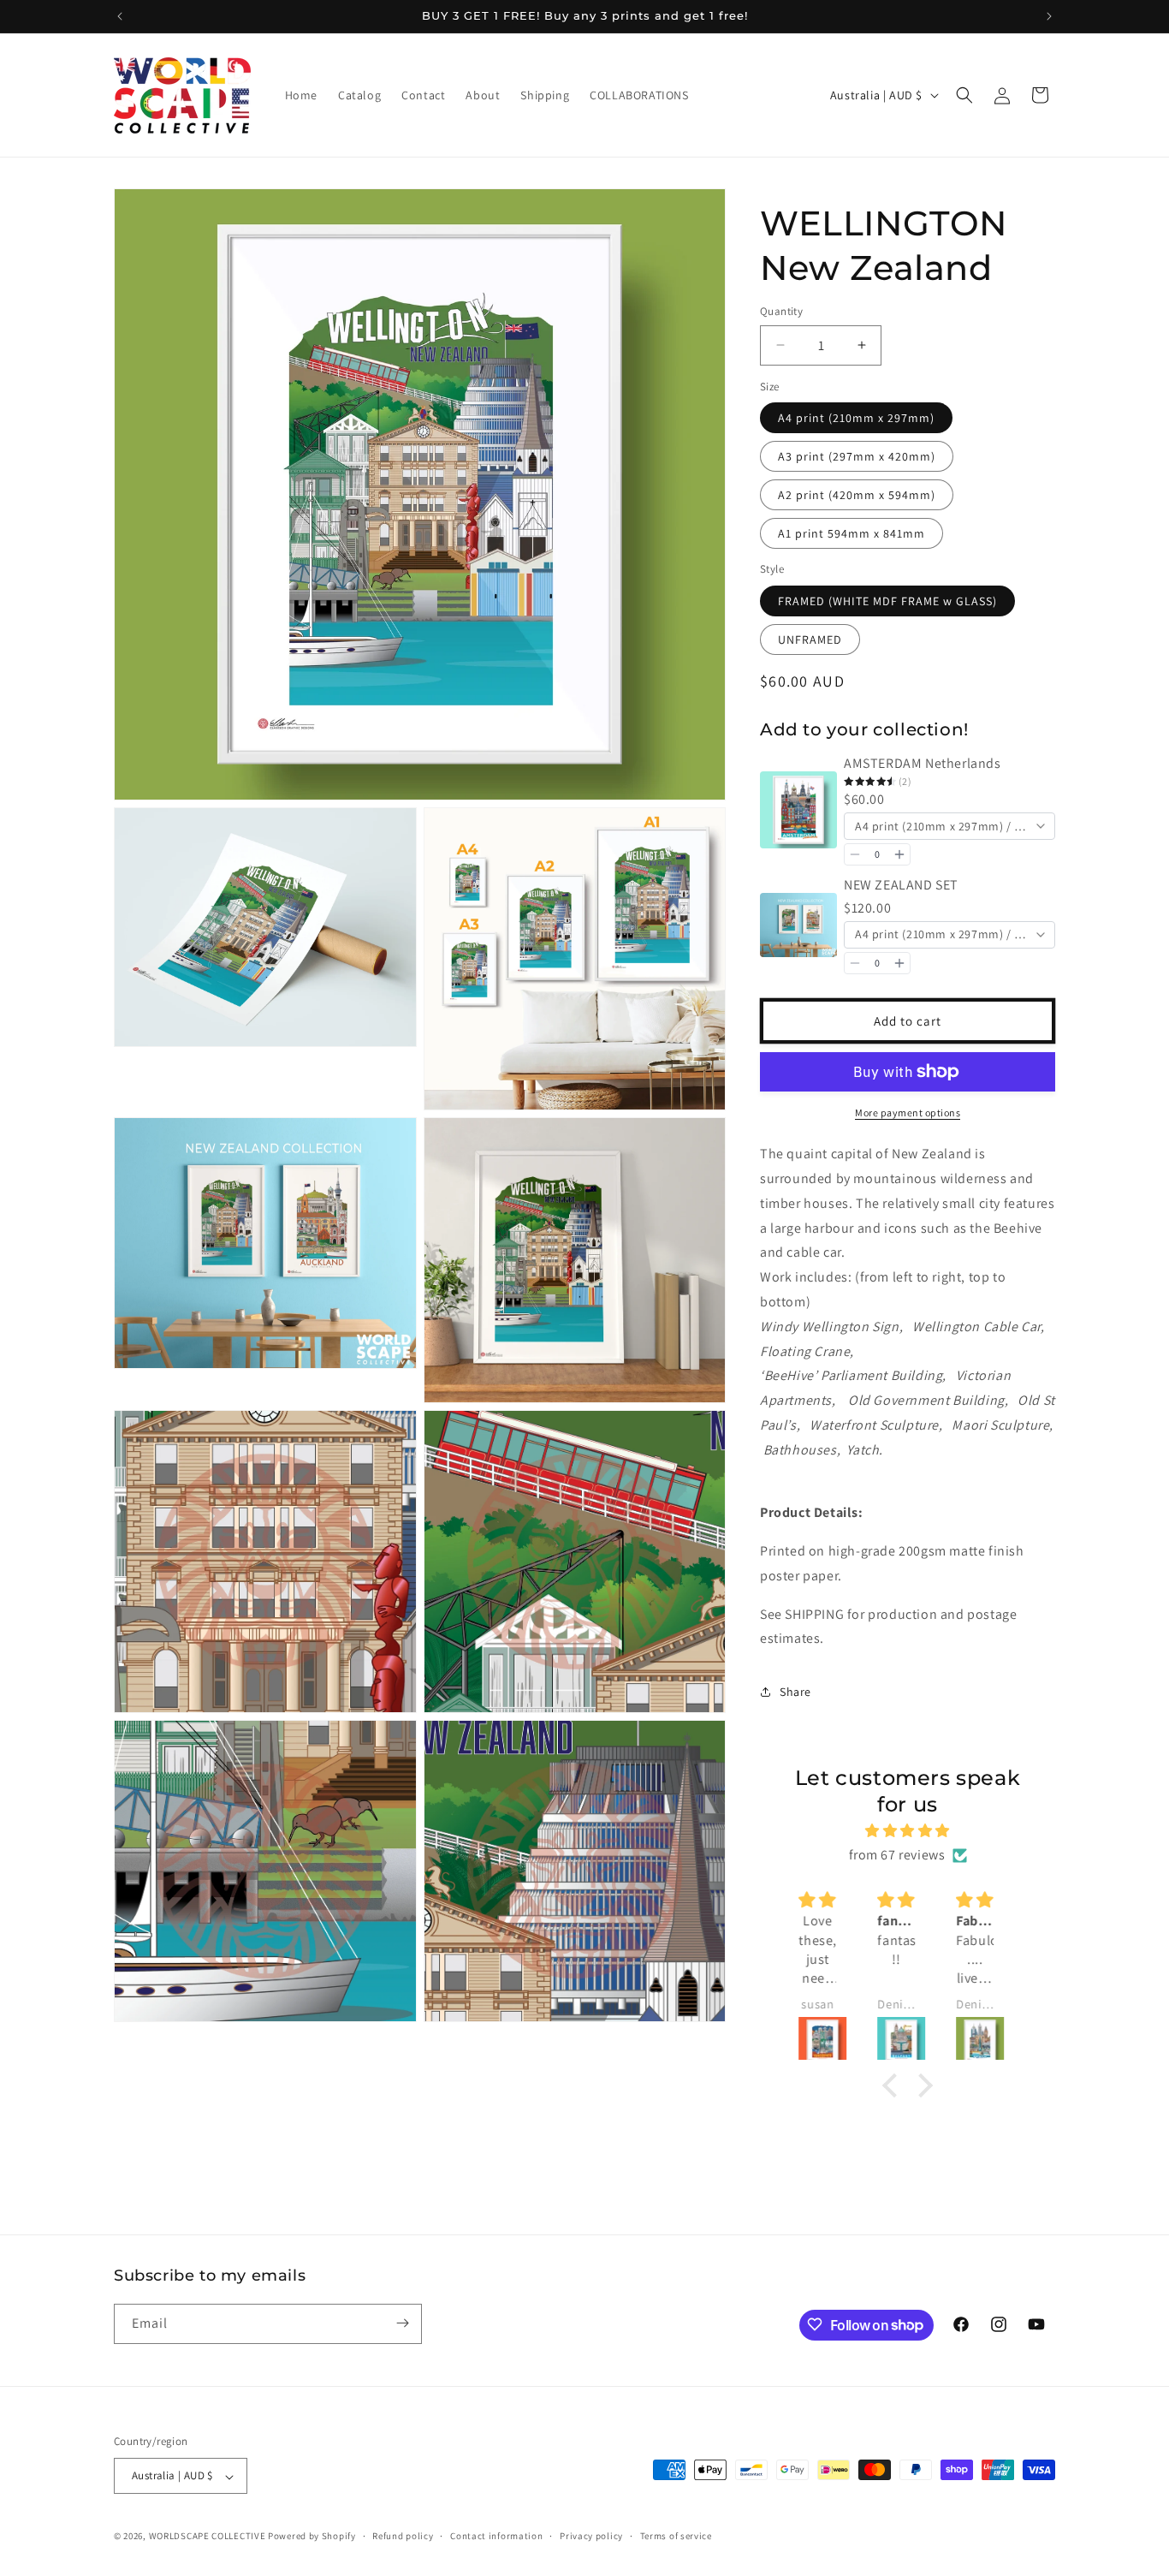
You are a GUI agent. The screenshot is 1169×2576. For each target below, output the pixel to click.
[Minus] (855, 854)
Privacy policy (591, 2536)
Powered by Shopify (312, 2537)
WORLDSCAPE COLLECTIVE (208, 2537)
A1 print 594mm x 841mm (852, 533)
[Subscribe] (402, 2323)
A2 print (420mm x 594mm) (857, 495)
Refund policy (403, 2536)
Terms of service (676, 2536)
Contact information (496, 2536)
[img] (908, 1831)
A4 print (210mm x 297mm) (856, 418)
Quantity (781, 311)
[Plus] (899, 854)
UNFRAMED (810, 640)
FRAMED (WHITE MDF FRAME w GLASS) (887, 601)
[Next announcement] (1049, 16)
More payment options (908, 1112)
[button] (964, 95)
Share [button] (795, 1692)
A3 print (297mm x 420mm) (857, 456)
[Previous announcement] (120, 16)
